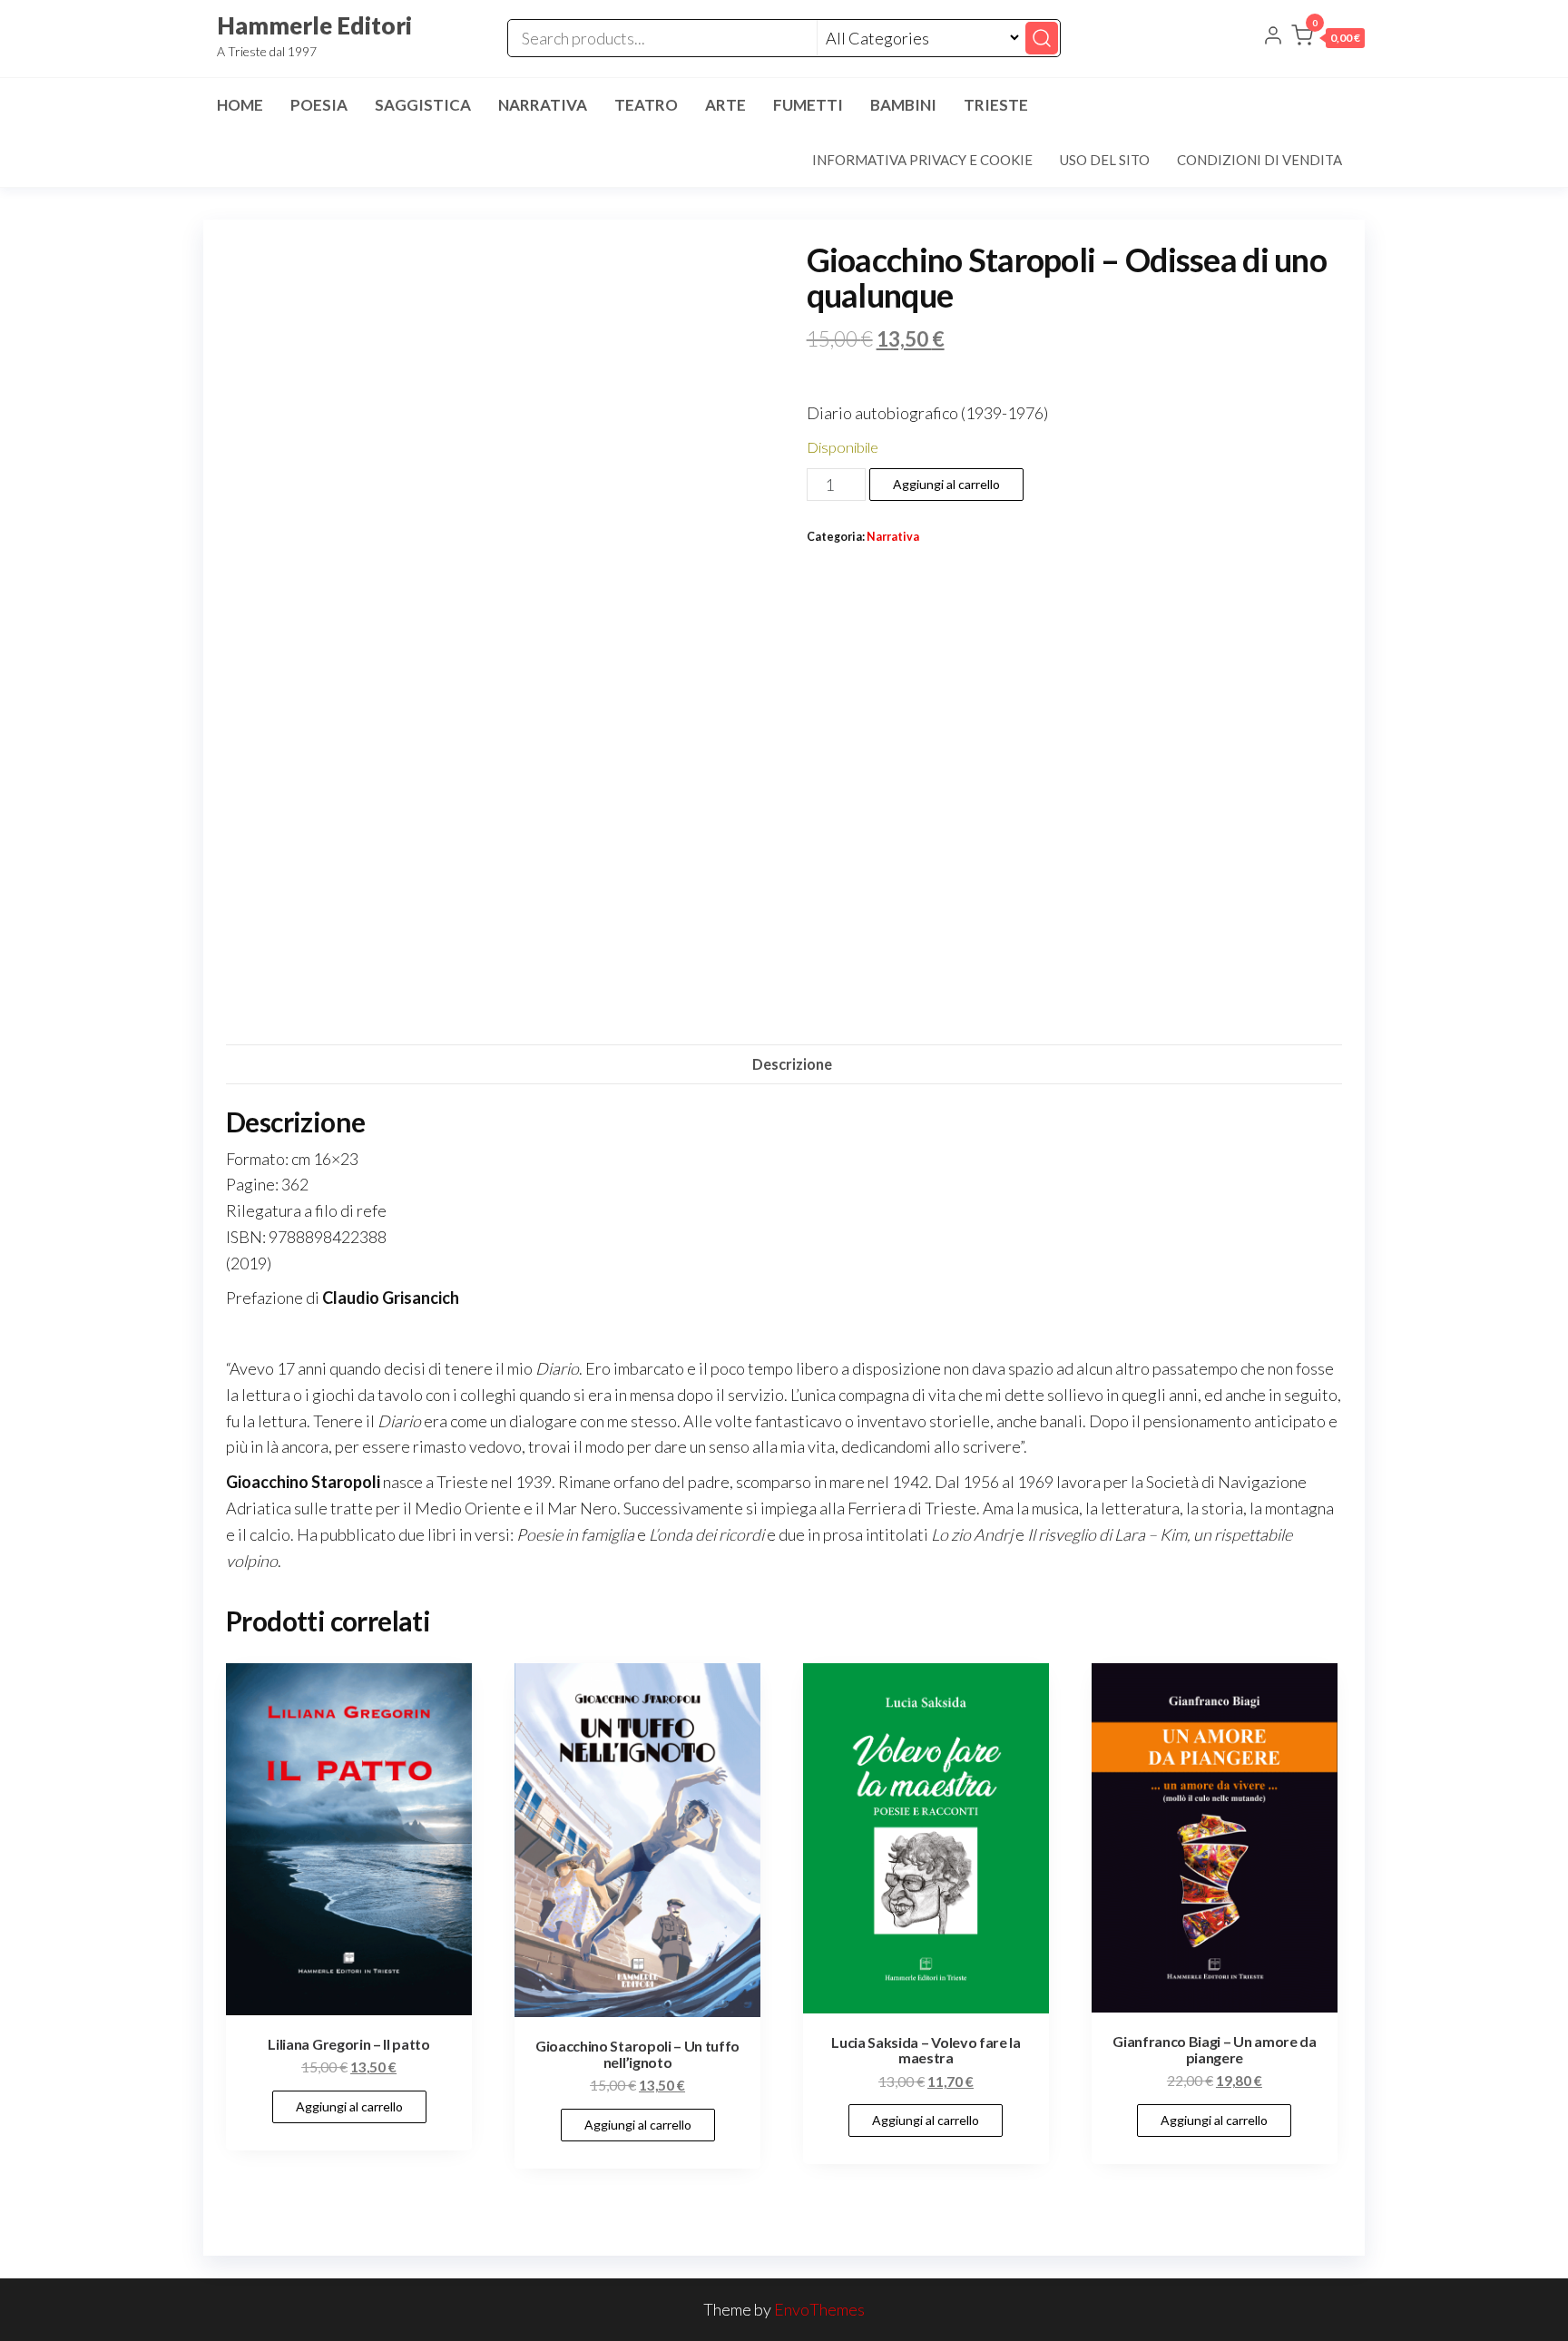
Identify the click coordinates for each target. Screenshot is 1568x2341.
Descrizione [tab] (792, 1064)
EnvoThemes (819, 2309)
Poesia (319, 105)
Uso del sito (1105, 160)
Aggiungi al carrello (946, 484)
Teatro (646, 105)
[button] (1328, 39)
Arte (725, 105)
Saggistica (423, 105)
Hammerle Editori (314, 25)
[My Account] (1273, 37)
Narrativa (543, 105)
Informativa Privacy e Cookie (922, 160)
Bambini (903, 105)
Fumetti (808, 105)
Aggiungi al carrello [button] (349, 2106)
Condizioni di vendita (1259, 160)
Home (240, 105)
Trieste (996, 105)
